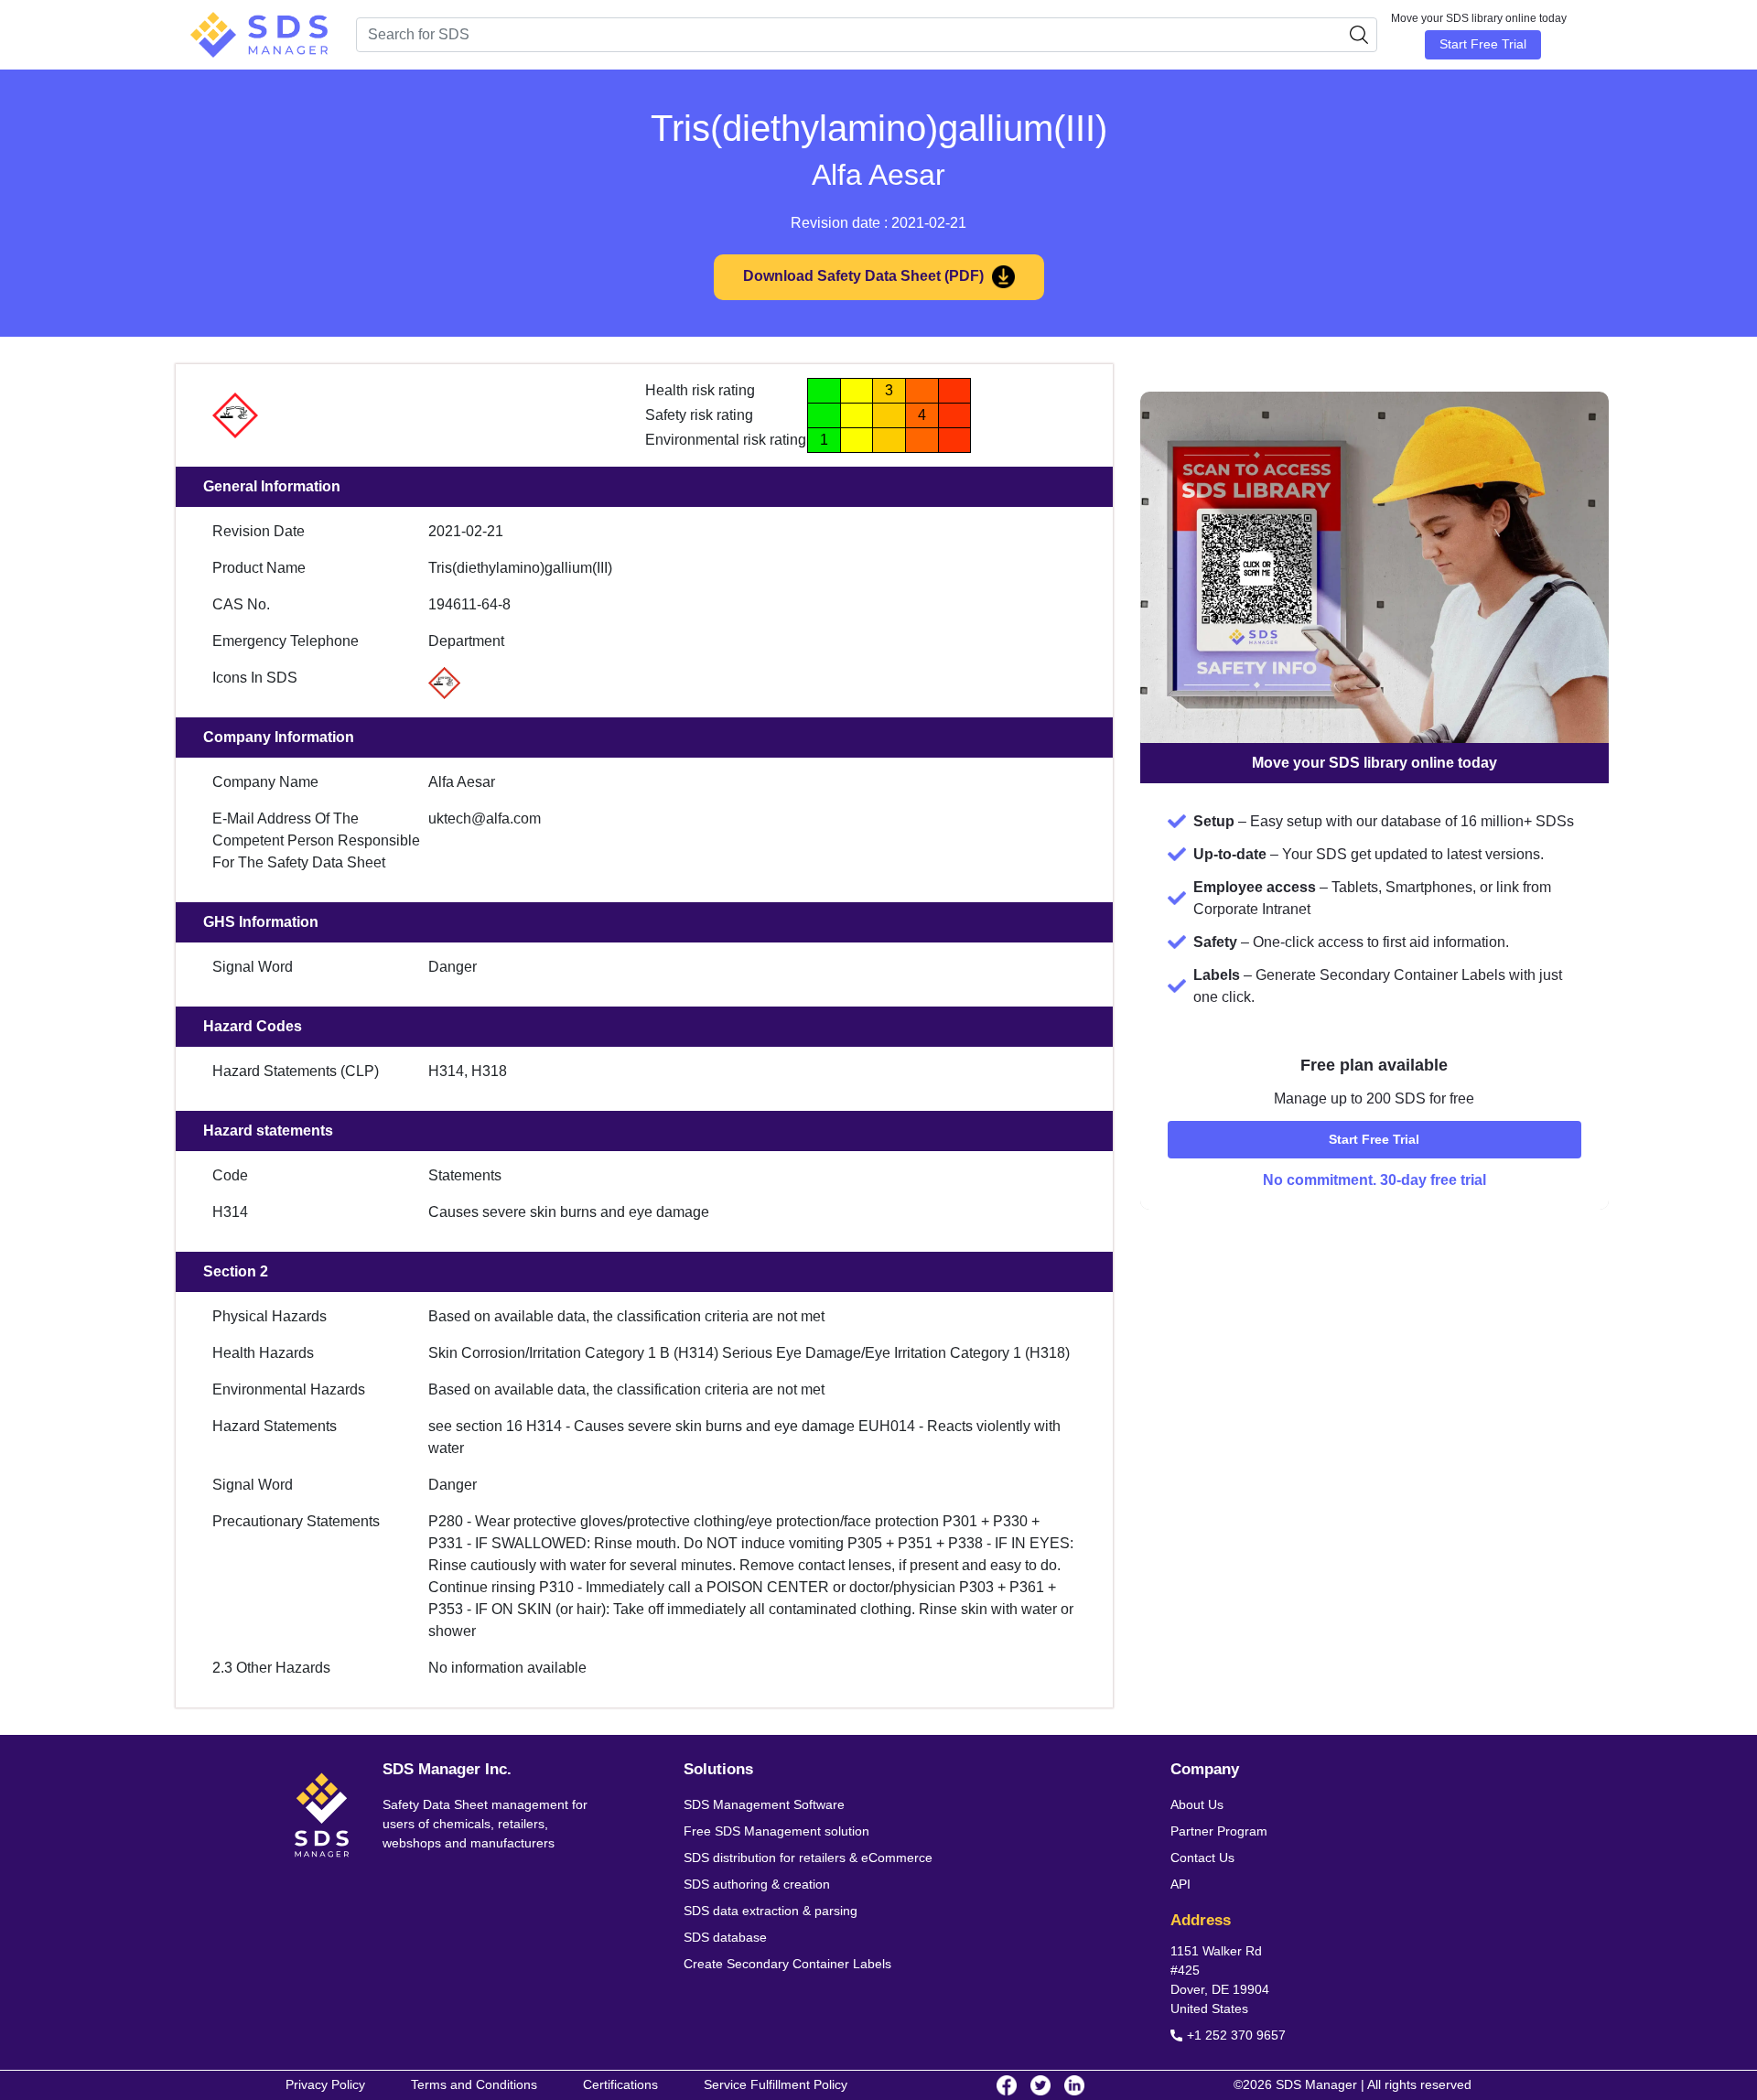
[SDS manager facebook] (1007, 2085)
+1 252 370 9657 (1236, 2035)
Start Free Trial (1483, 44)
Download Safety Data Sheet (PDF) (865, 276)
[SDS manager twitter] (1040, 2085)
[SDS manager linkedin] (1074, 2085)
